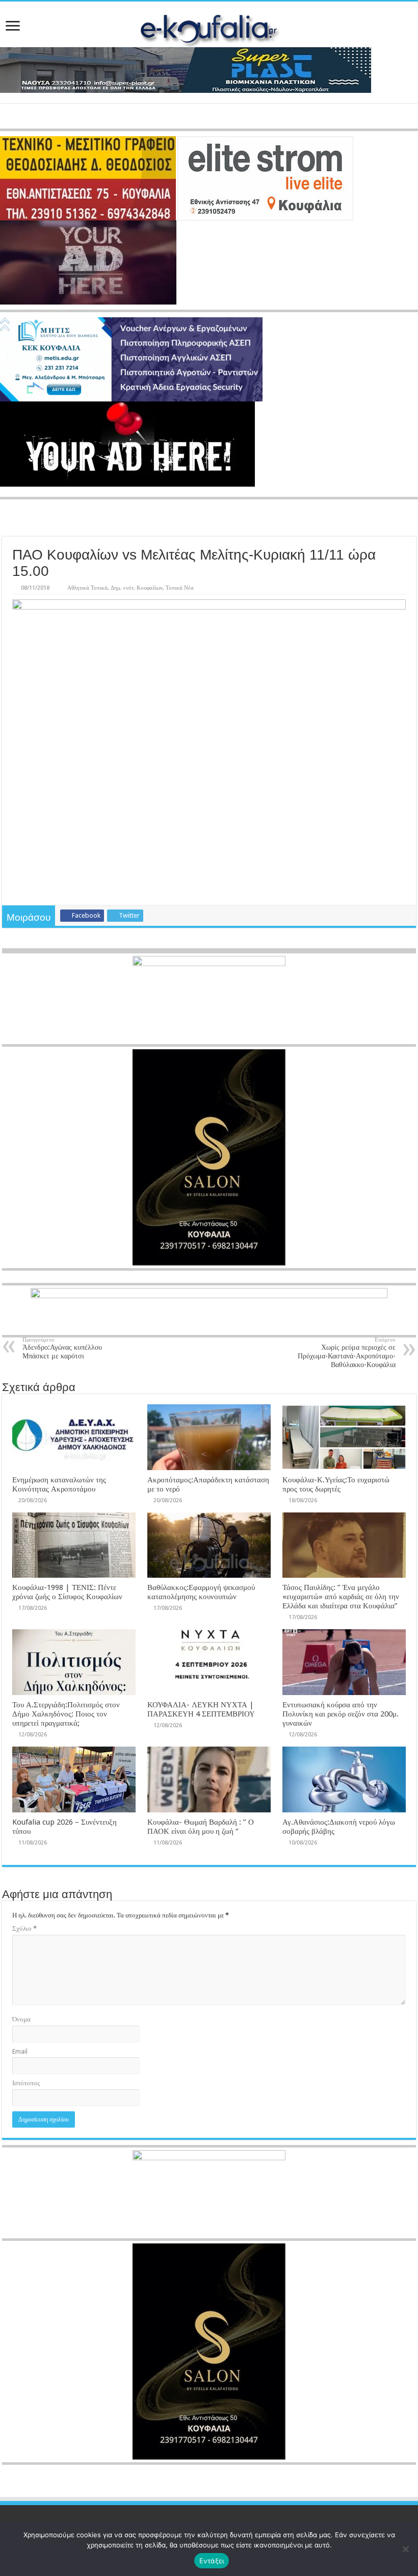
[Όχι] (405, 2549)
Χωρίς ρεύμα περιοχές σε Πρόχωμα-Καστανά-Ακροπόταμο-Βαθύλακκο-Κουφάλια (347, 1353)
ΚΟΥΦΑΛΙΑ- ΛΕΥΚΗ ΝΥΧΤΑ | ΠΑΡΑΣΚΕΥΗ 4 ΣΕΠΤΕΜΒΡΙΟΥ (201, 1709)
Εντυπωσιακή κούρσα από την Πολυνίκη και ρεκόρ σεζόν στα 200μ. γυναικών (341, 1714)
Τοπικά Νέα (180, 588)
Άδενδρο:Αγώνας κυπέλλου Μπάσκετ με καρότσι (62, 1348)
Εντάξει (212, 2561)
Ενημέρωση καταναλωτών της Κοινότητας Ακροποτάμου (59, 1484)
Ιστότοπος (26, 2083)
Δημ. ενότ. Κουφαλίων (137, 588)
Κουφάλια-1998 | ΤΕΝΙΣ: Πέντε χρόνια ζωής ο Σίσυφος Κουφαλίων (67, 1592)
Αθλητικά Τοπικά (87, 588)
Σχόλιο (24, 1928)
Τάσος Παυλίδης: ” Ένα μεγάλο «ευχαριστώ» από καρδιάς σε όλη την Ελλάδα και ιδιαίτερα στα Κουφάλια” (341, 1597)
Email (20, 2051)
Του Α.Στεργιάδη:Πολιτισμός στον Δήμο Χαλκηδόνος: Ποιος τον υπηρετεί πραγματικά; (66, 1714)
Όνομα (21, 2019)
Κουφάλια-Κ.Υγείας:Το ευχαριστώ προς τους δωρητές (336, 1484)
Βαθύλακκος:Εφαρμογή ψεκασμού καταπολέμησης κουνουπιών (201, 1592)
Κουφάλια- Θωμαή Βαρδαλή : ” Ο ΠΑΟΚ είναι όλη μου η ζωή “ (201, 1827)
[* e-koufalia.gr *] (209, 28)
